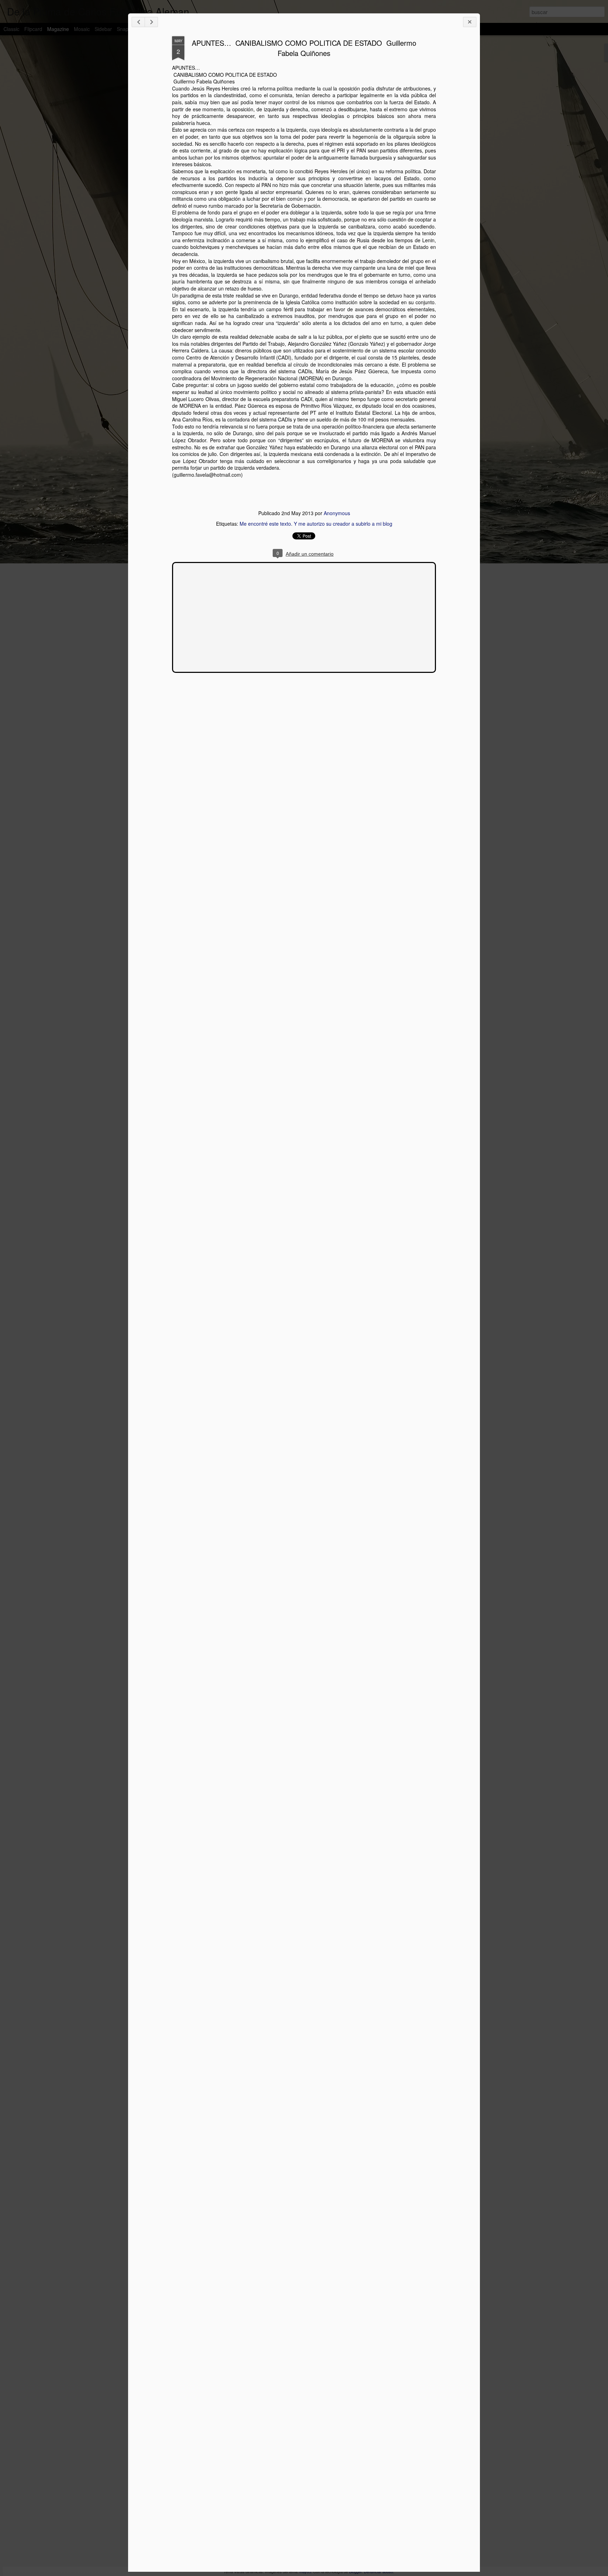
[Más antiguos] (151, 22)
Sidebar (103, 29)
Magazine (58, 29)
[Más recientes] (138, 22)
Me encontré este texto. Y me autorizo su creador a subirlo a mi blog (316, 524)
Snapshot (127, 29)
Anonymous (337, 513)
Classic (11, 29)
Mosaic (82, 29)
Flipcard (33, 29)
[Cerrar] (470, 22)
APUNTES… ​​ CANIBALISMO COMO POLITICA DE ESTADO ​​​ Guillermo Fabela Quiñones (304, 48)
